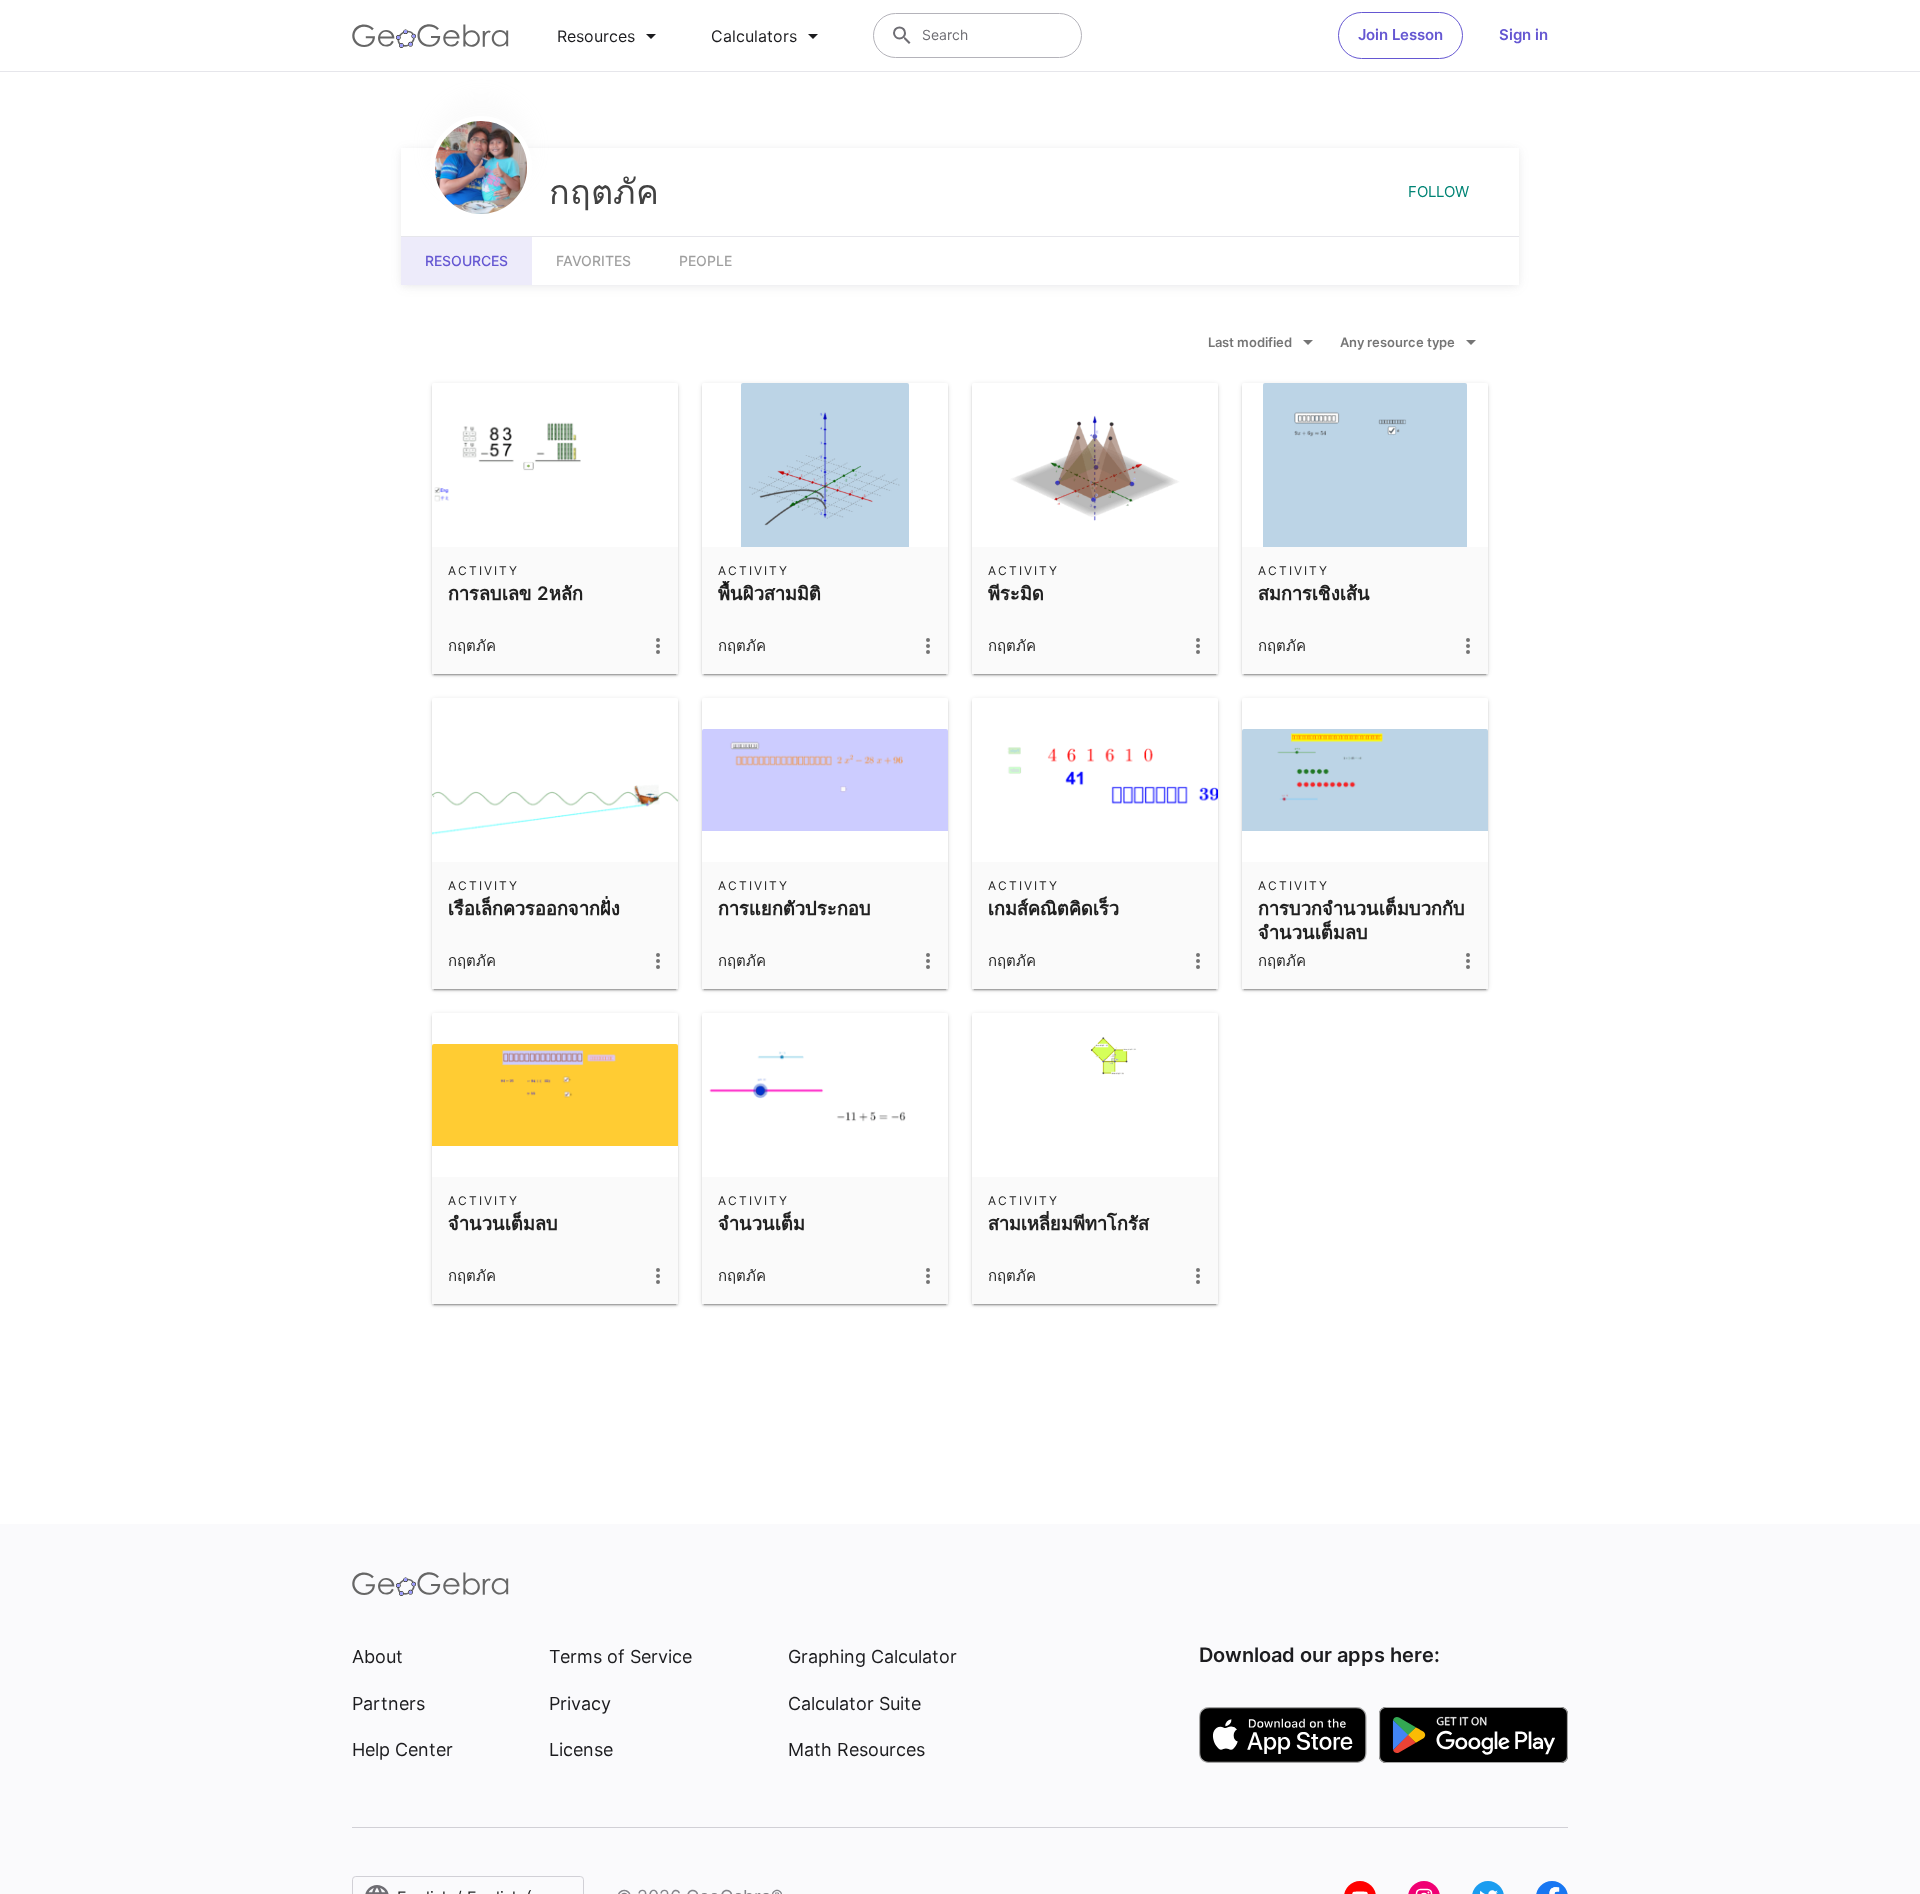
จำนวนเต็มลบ (503, 1223)
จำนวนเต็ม (761, 1223)
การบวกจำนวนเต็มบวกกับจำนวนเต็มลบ (1361, 920)
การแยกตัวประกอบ (794, 908)
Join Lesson (1400, 34)
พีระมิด (1016, 593)
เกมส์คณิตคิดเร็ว (1053, 908)
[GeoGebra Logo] (430, 36)
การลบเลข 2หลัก (515, 593)
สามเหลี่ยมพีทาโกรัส (1068, 1223)
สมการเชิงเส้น (1314, 593)
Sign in (1523, 34)
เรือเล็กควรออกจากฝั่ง (534, 908)
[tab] (610, 36)
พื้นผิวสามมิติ (769, 593)
